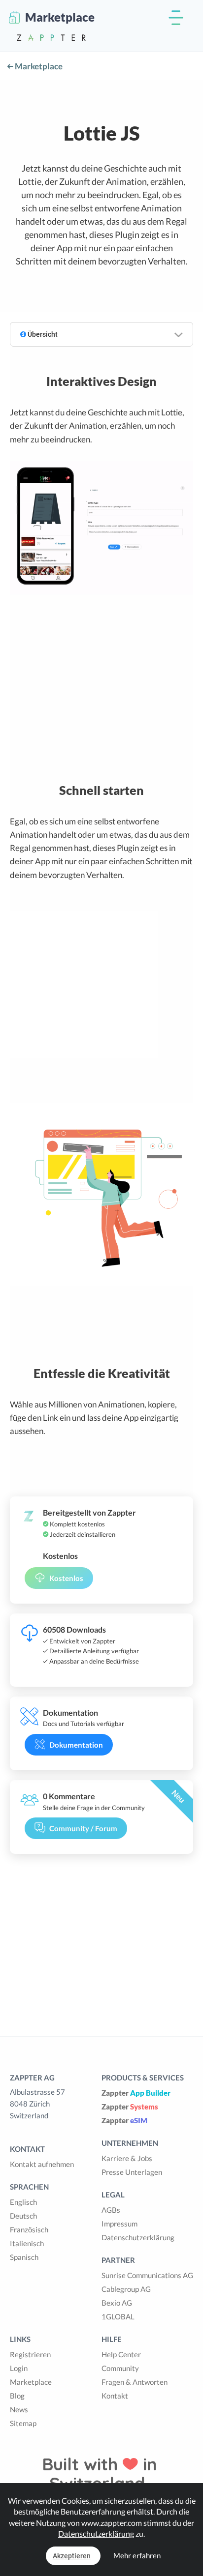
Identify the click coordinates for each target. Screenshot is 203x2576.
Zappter (136, 2093)
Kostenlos (66, 1578)
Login (19, 2368)
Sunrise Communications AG (147, 2275)
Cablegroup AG (126, 2289)
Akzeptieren (72, 2556)
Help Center (121, 2354)
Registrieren (30, 2354)
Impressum (119, 2224)
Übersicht (42, 334)
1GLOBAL (118, 2316)
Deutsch (23, 2216)
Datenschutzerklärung (138, 2237)
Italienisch (27, 2243)
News (19, 2409)
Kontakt (115, 2396)
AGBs (111, 2210)
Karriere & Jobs (127, 2158)
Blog (17, 2396)
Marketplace (38, 66)
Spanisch (24, 2257)
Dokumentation (76, 1745)
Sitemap (23, 2423)
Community (120, 2368)
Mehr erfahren (137, 2555)
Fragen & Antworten (135, 2382)
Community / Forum (83, 1828)
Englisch (23, 2202)
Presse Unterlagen (132, 2172)
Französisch (29, 2229)
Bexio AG (117, 2303)
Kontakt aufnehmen (42, 2164)
